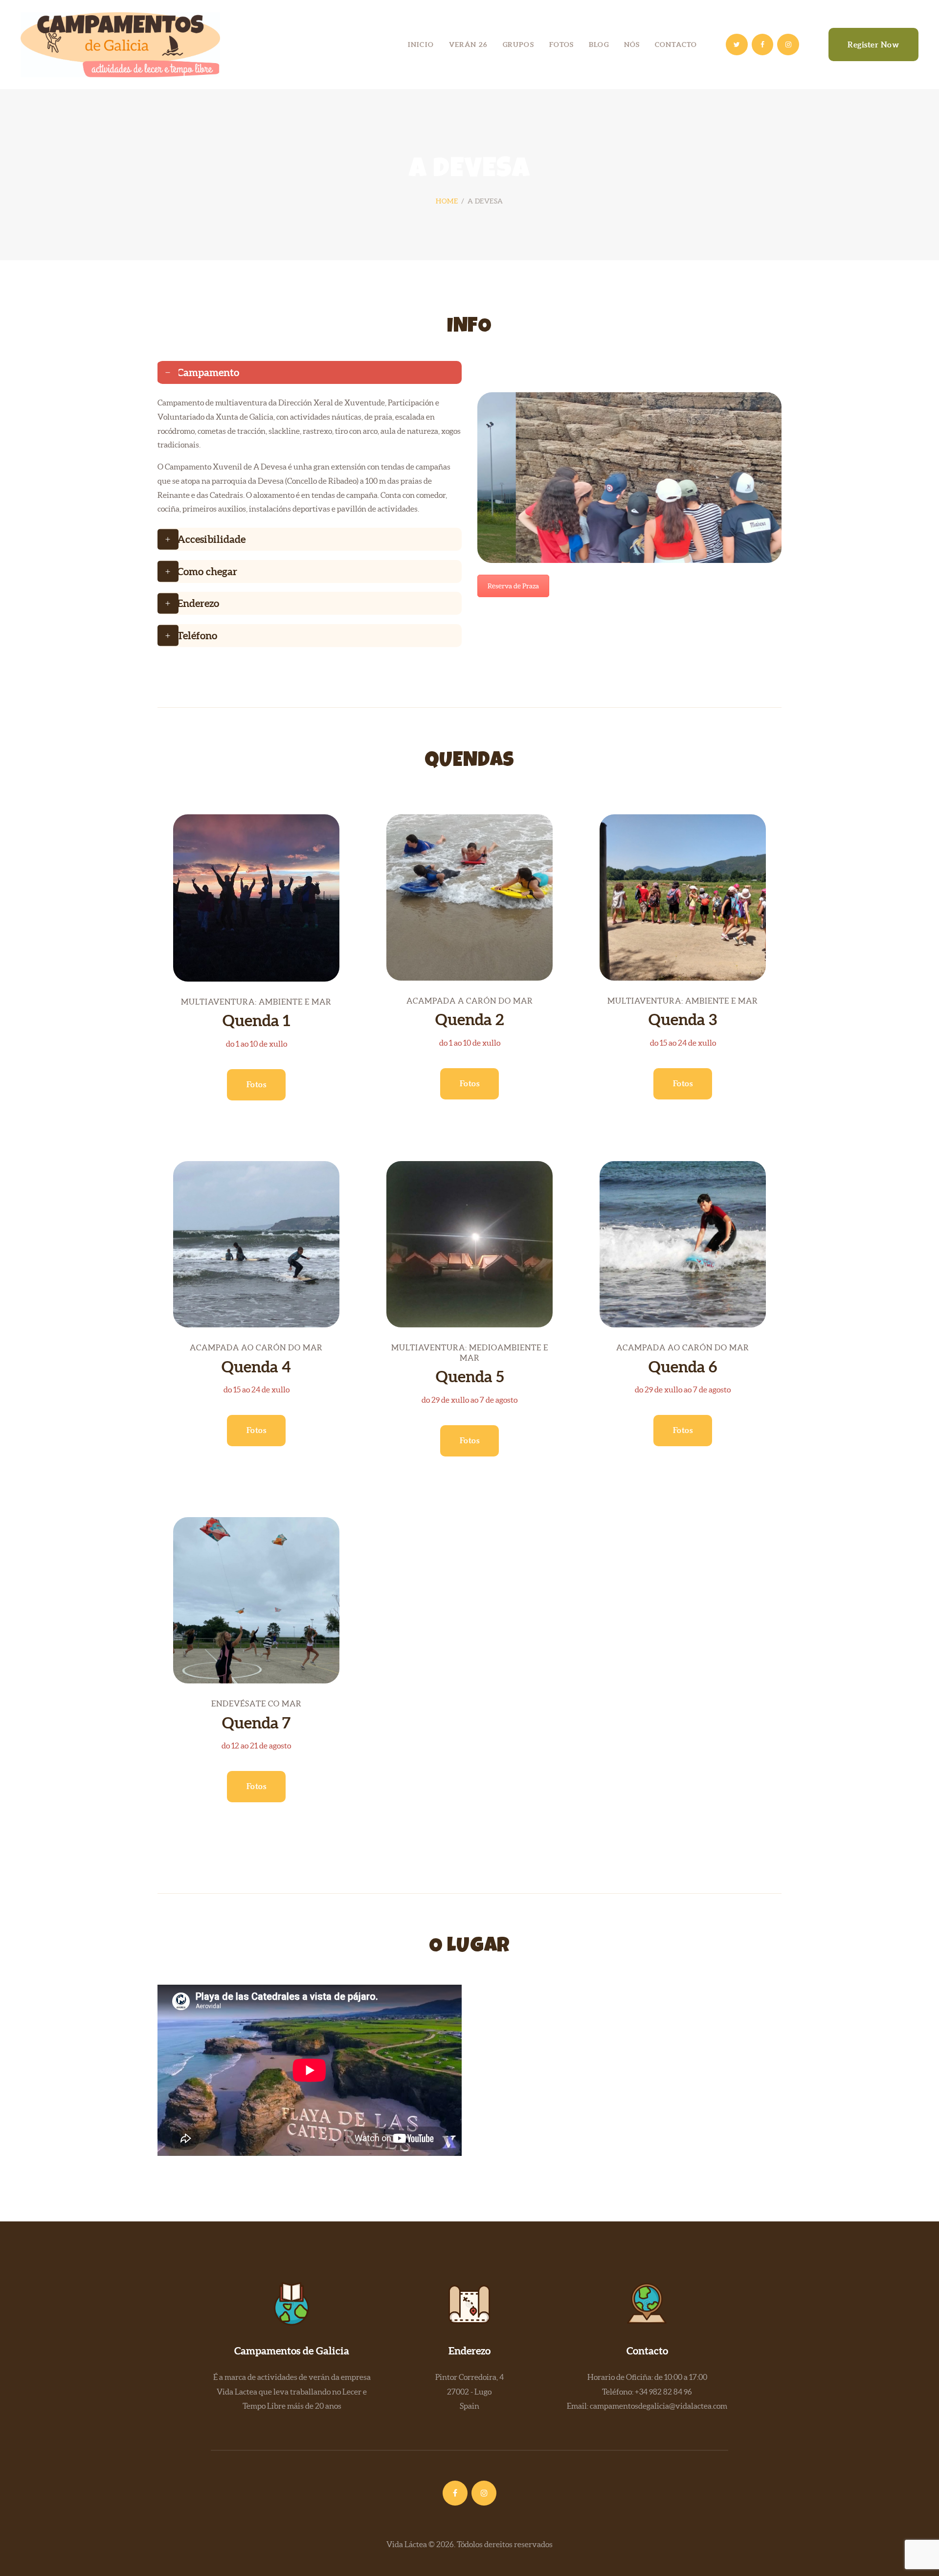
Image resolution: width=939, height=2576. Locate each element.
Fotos (257, 1084)
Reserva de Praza (513, 586)
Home (447, 201)
